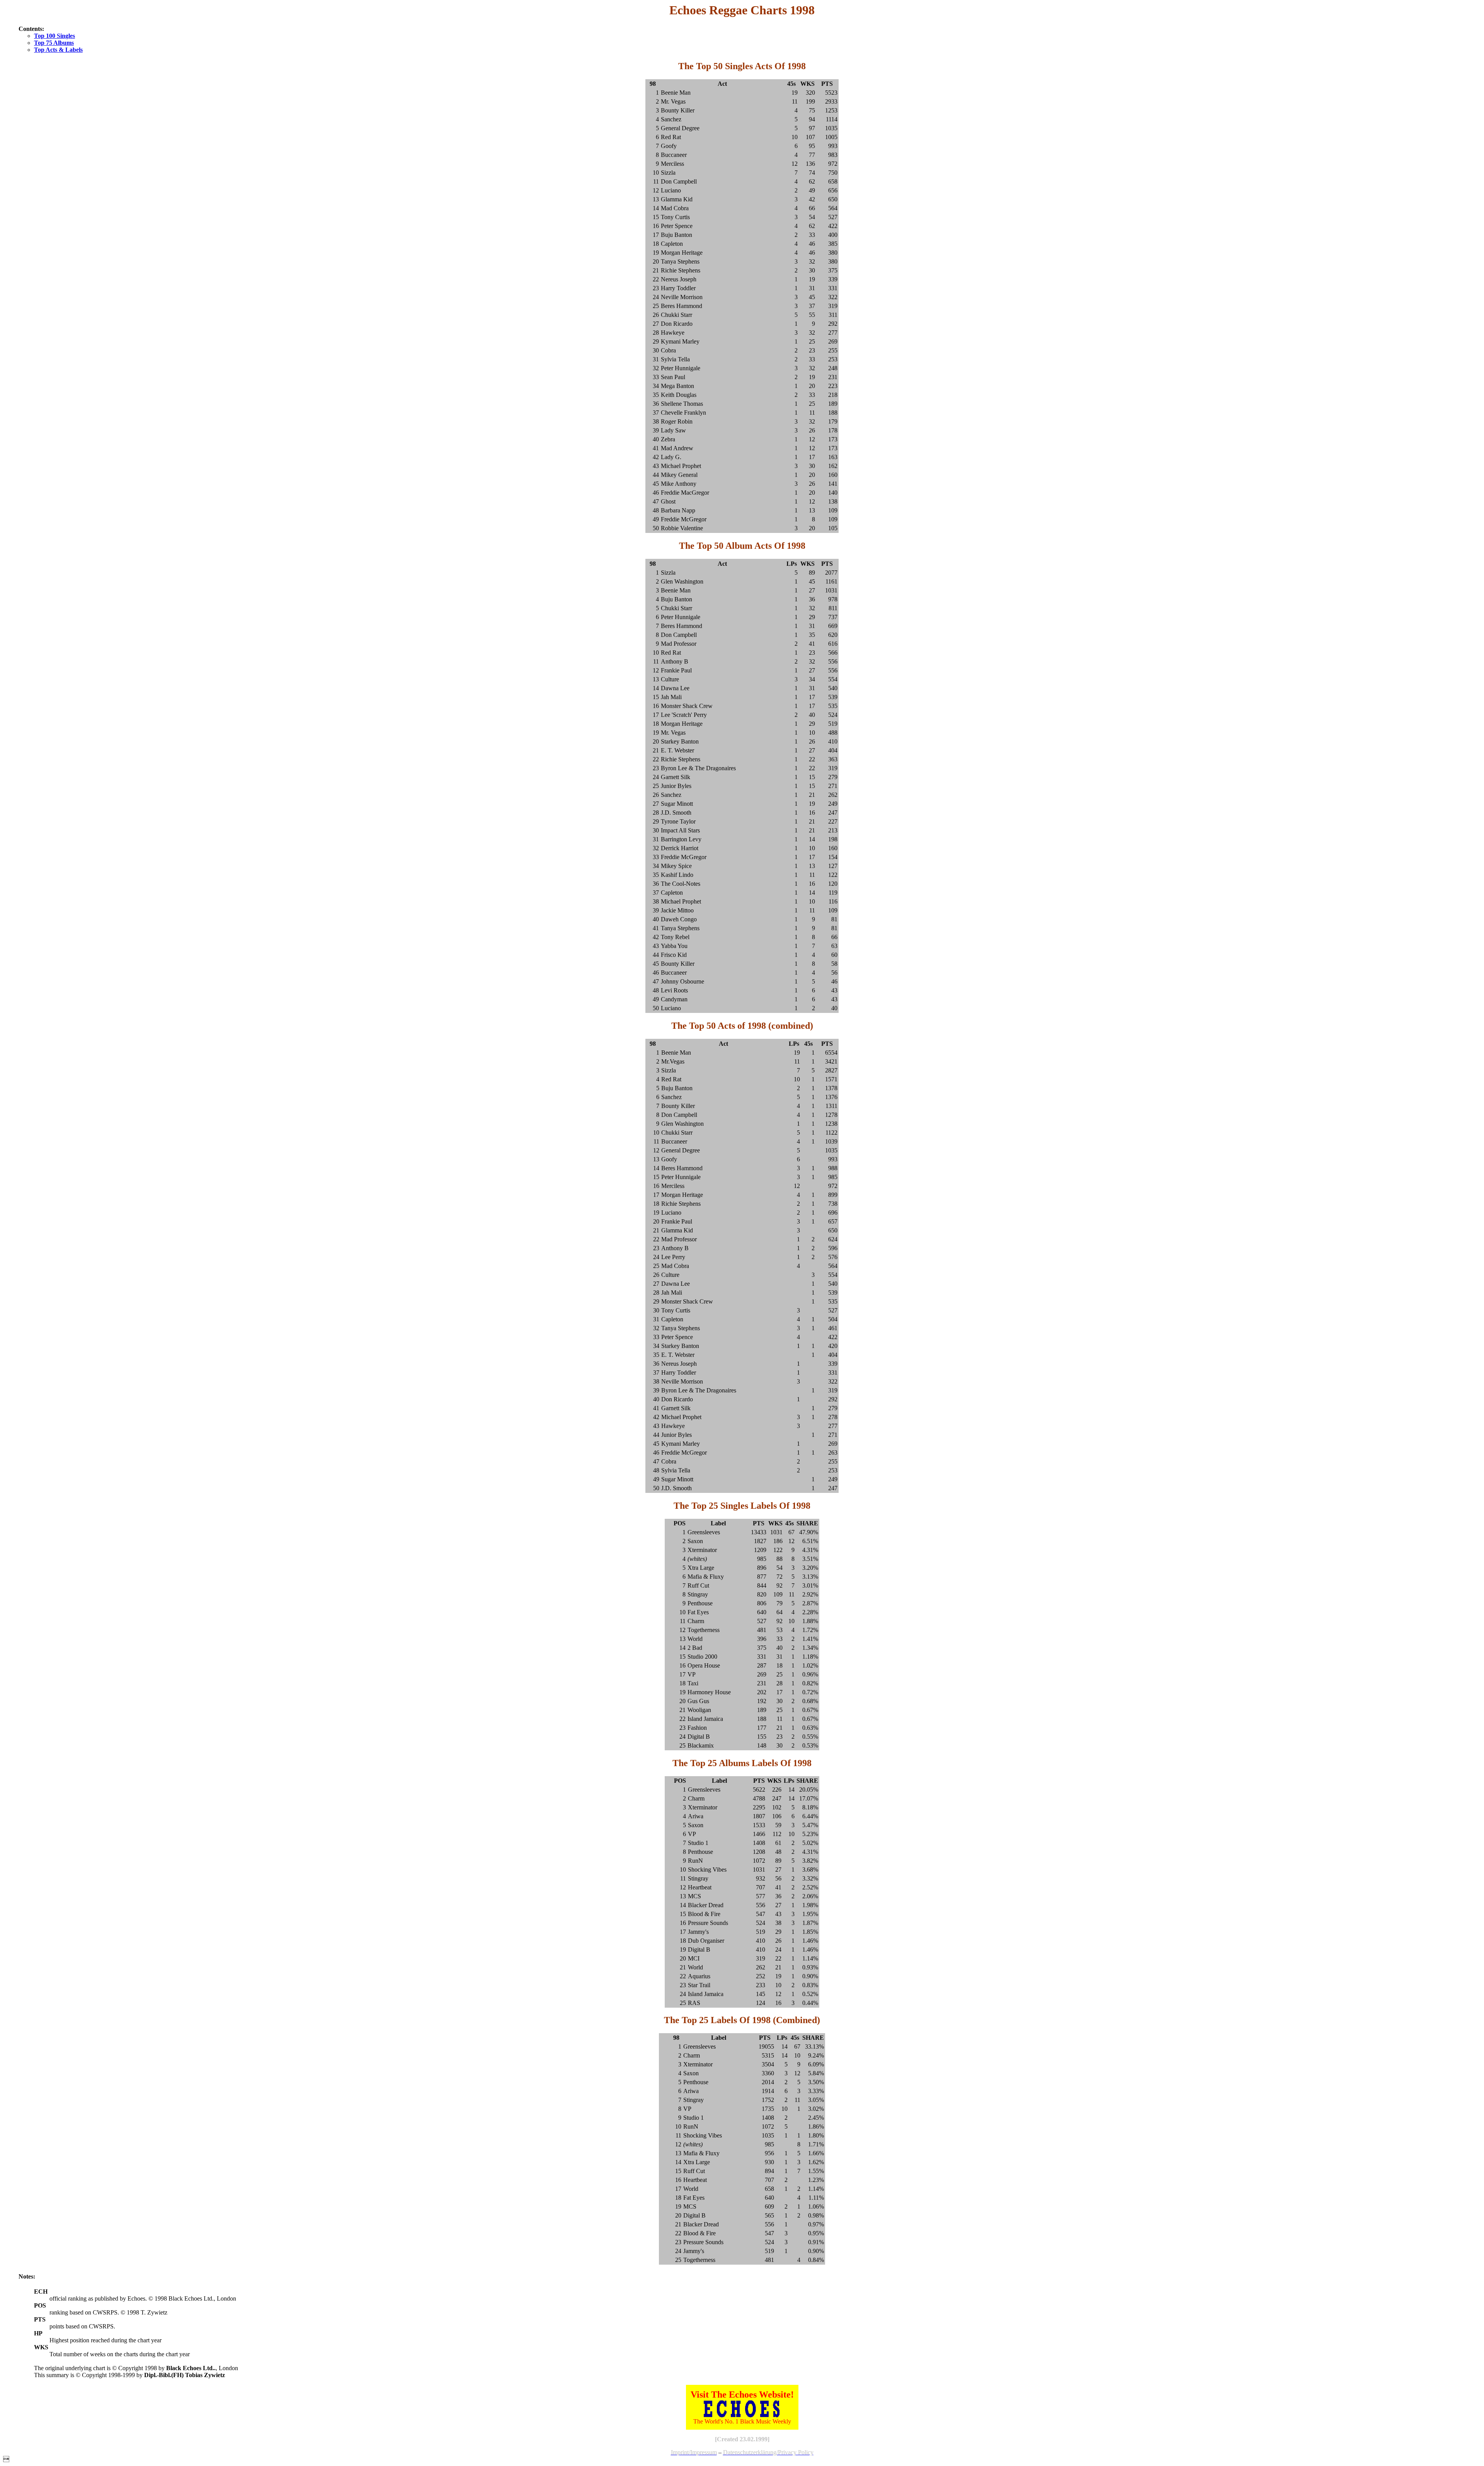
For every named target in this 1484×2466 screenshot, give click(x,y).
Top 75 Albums (54, 43)
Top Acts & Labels (58, 50)
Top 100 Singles (54, 36)
